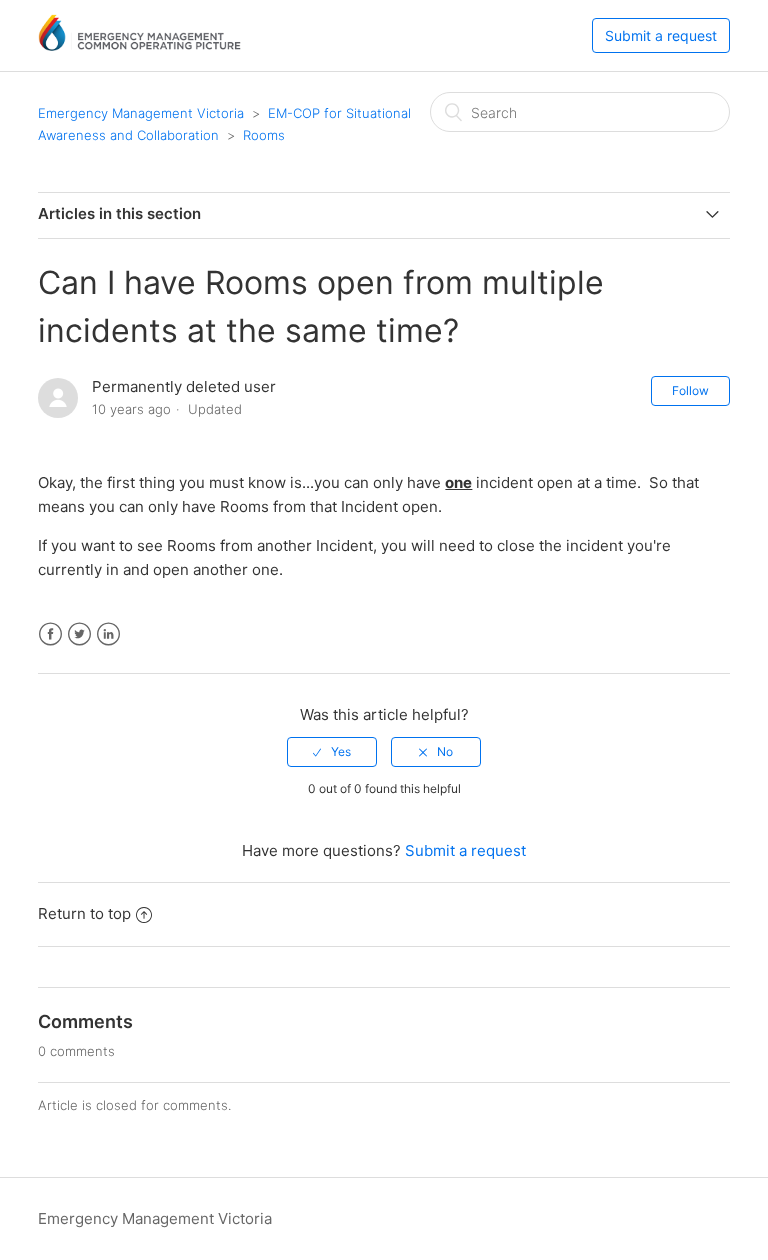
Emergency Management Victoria (141, 113)
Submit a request (661, 35)
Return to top (84, 913)
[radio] (332, 752)
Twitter (79, 634)
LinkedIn (108, 634)
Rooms (264, 135)
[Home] (139, 45)
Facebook (50, 634)
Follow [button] (690, 390)
